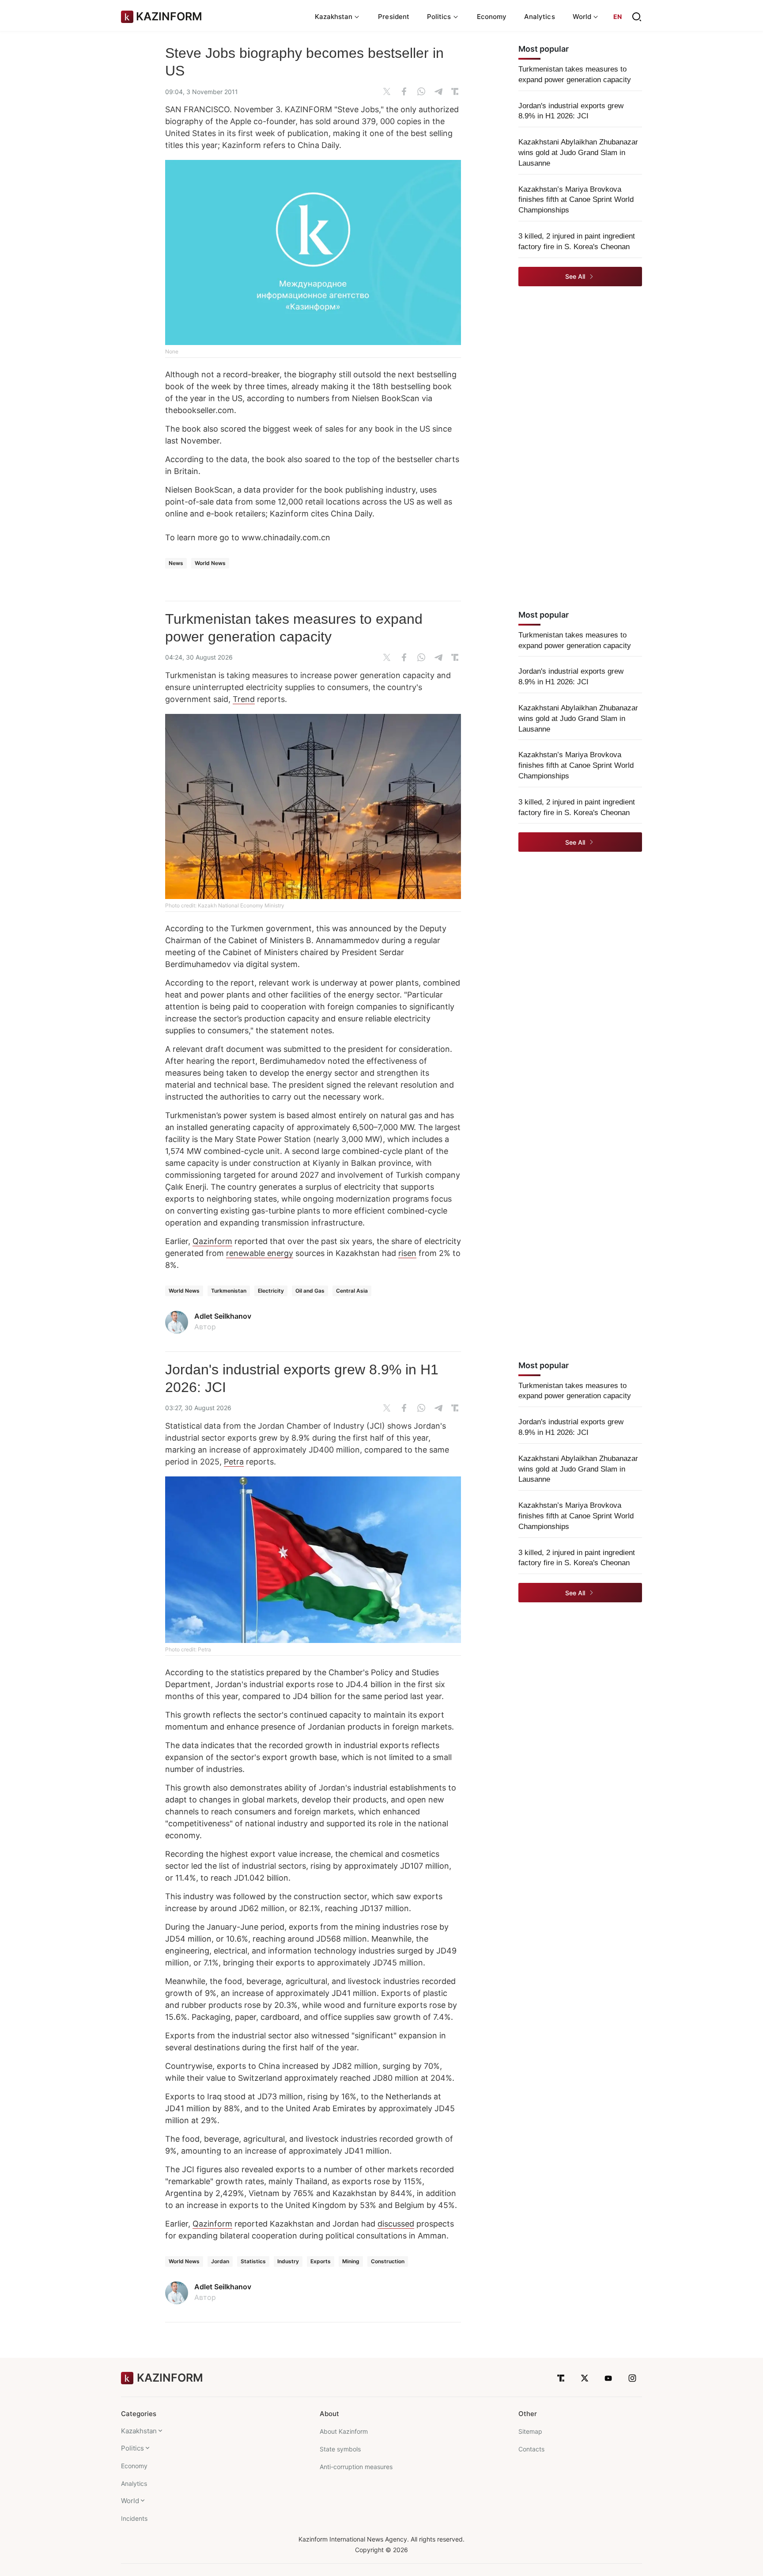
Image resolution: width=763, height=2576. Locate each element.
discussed (396, 2224)
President (394, 17)
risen (407, 1253)
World (130, 2501)
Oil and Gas (310, 1291)
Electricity (271, 1291)
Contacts (531, 2449)
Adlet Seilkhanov (223, 1316)
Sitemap (530, 2431)
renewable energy (260, 1253)
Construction (388, 2261)
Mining (351, 2261)
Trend (244, 699)
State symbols (340, 2449)
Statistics (253, 2261)
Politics (132, 2448)
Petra (234, 1462)
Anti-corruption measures (356, 2467)
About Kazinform (344, 2431)
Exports (321, 2261)
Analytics (540, 17)
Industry (288, 2261)
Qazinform (212, 1241)
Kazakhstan (139, 2431)
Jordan (220, 2261)
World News (210, 563)
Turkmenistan (229, 1291)
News (176, 563)
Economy (492, 17)
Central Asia (352, 1291)
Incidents (134, 2518)
